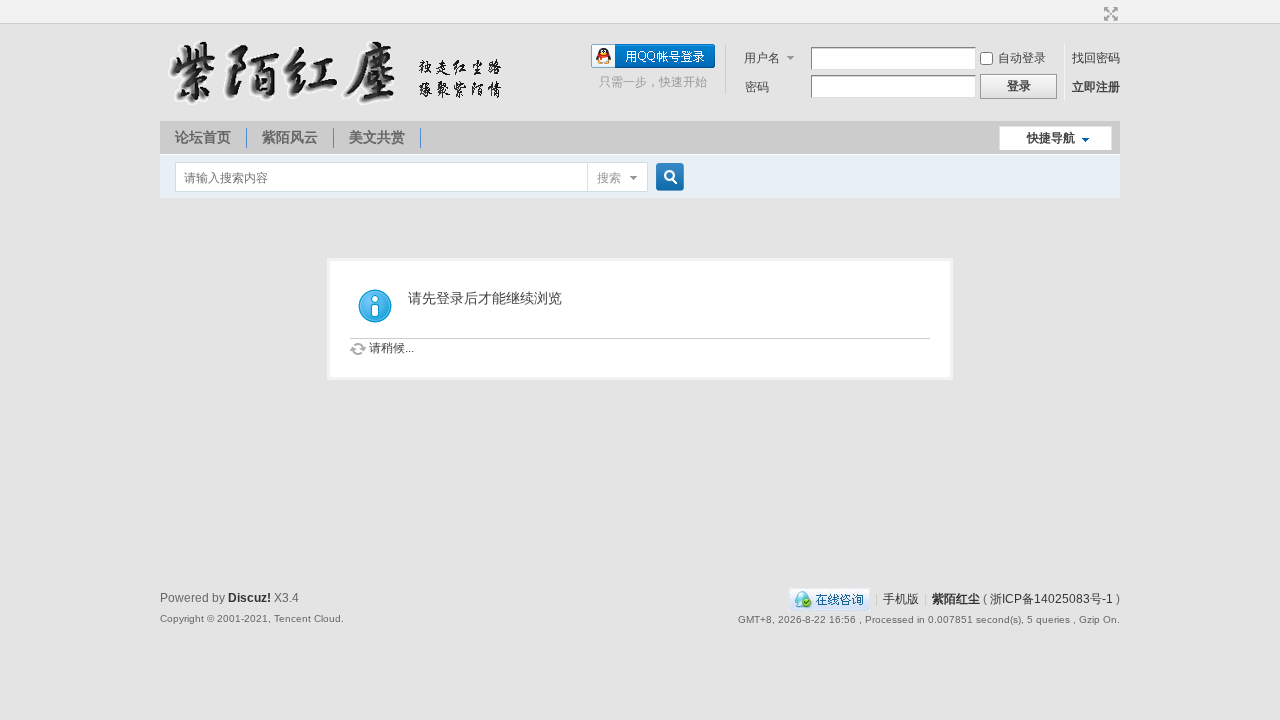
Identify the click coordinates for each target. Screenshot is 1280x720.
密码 (757, 87)
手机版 (901, 599)
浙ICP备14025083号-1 (1051, 599)
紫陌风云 (290, 137)
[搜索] (667, 177)
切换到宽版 (1108, 14)
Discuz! (249, 598)
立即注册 (1096, 87)
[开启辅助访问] (1092, 14)
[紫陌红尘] (340, 101)
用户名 (762, 58)
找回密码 (1096, 58)
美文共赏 (377, 137)
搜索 (609, 178)
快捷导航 (1051, 138)
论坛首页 (203, 137)
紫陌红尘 (956, 599)
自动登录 (1022, 58)
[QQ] (829, 599)
